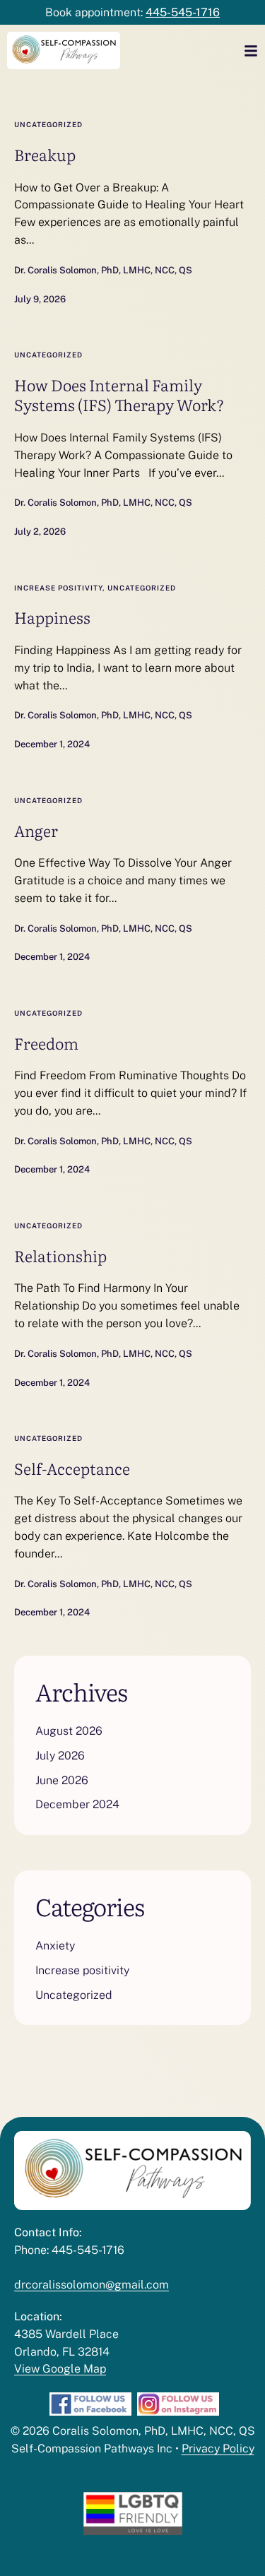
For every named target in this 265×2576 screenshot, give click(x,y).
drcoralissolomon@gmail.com (92, 2285)
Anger (36, 830)
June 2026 (62, 1780)
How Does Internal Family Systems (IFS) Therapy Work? (119, 395)
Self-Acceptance (72, 1468)
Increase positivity (58, 588)
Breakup (45, 154)
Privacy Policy (218, 2449)
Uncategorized (48, 124)
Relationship (60, 1256)
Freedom (46, 1043)
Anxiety (55, 1946)
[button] (233, 2558)
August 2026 (69, 1731)
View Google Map (60, 2369)
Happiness (52, 617)
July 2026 (60, 1756)
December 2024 (77, 1804)
